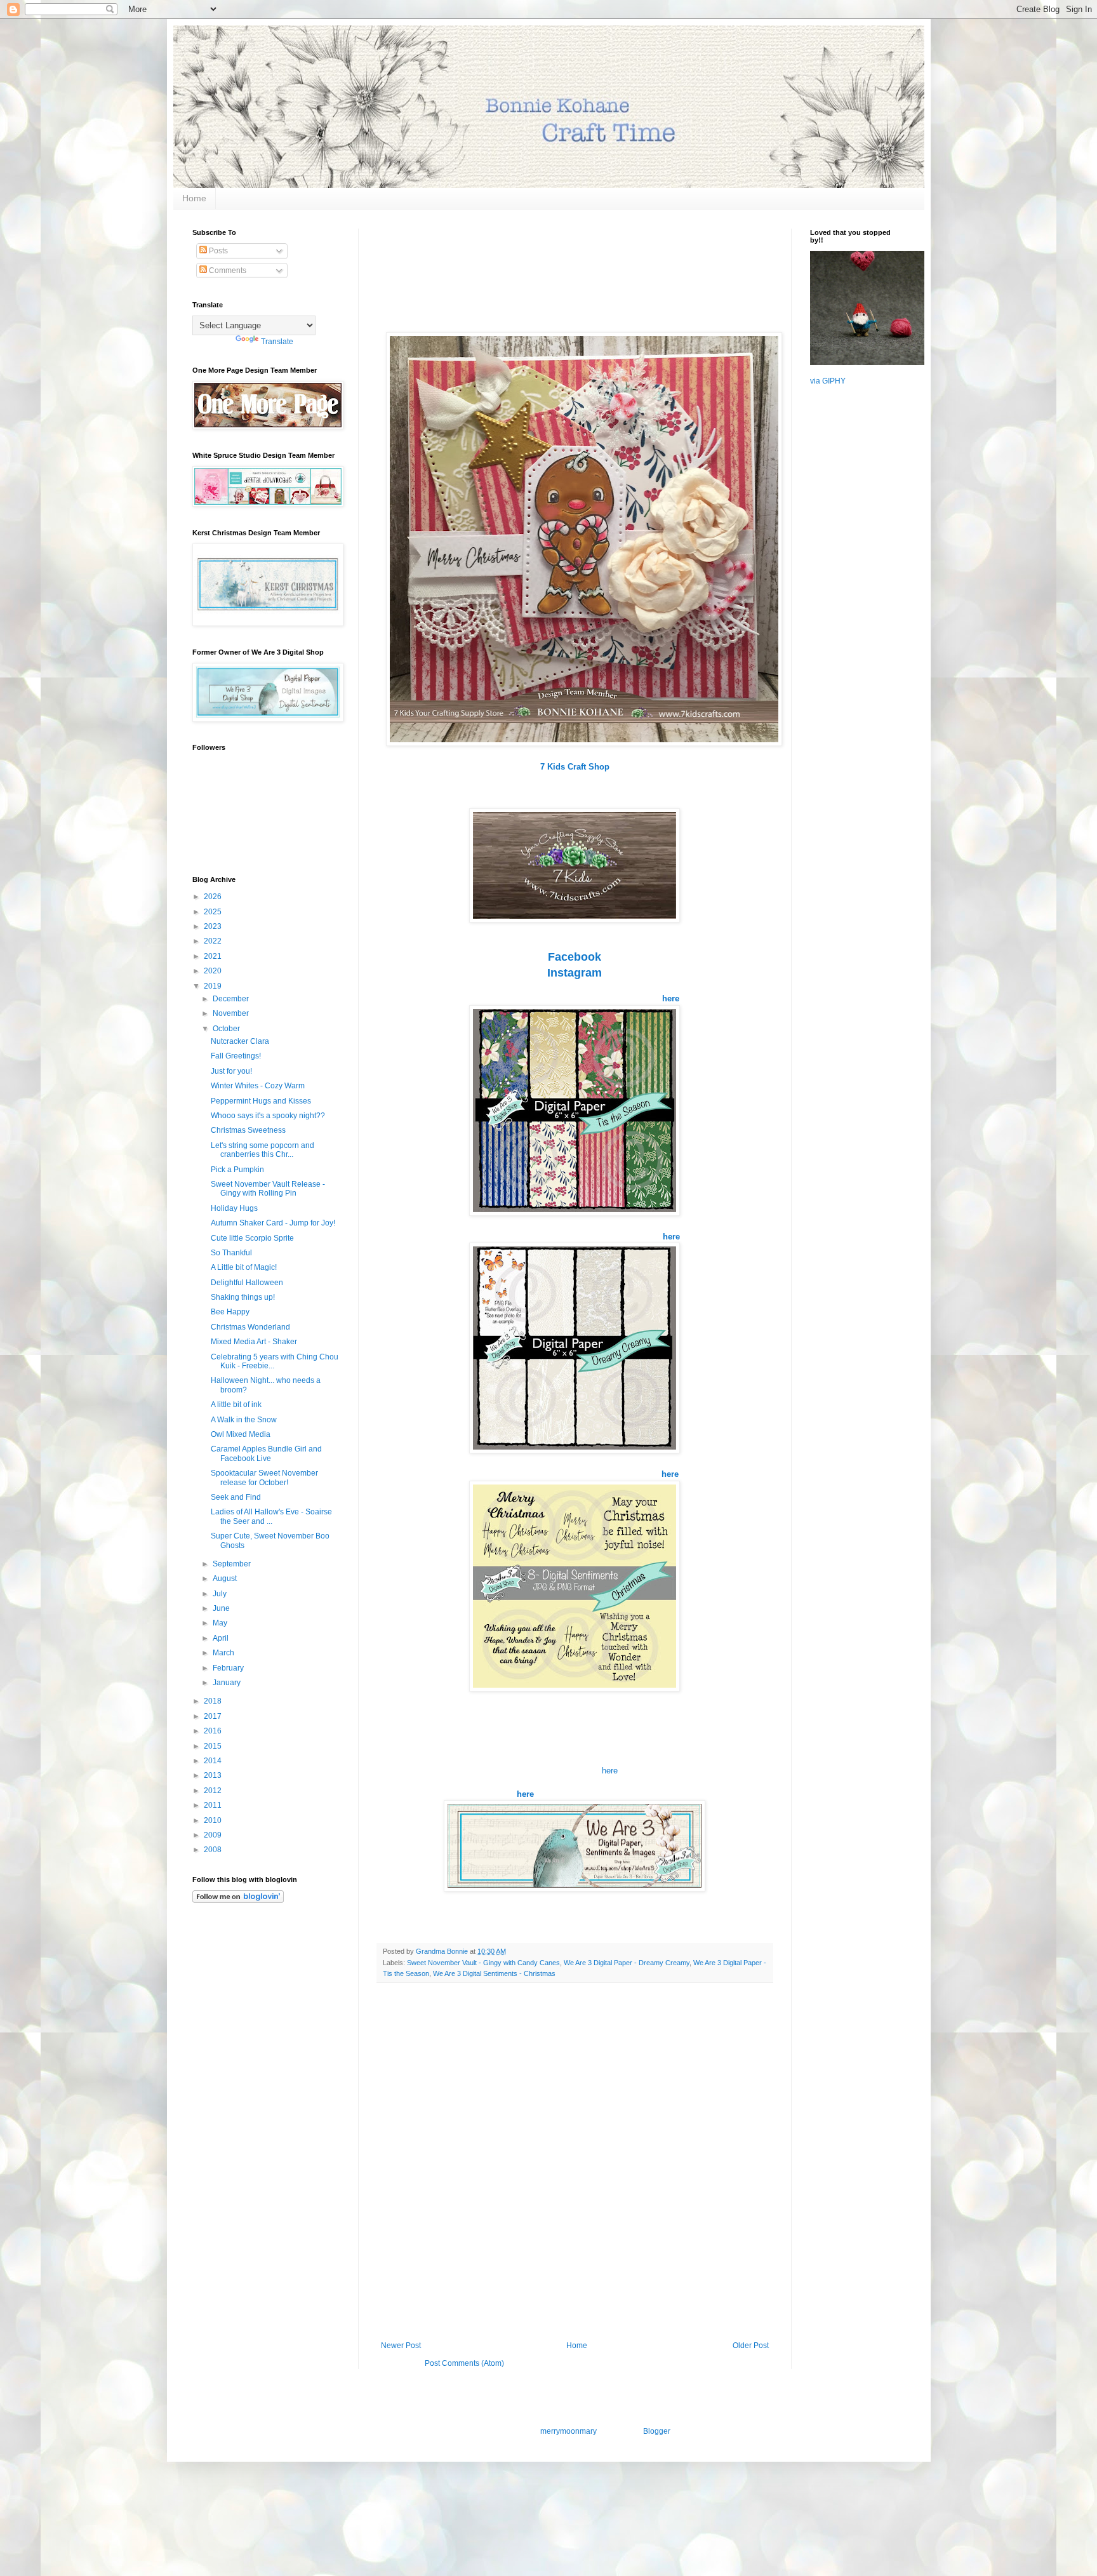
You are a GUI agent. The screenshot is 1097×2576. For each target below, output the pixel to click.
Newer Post (401, 2346)
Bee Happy (230, 1312)
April (222, 1638)
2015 (214, 1746)
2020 (214, 971)
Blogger (656, 2431)
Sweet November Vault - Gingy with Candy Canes (483, 1963)
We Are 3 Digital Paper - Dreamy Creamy (627, 1963)
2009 (214, 1835)
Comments (227, 270)
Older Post (751, 2346)
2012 (214, 1791)
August (226, 1578)
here (671, 1237)
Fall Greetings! (236, 1056)
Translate (277, 342)
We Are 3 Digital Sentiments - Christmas (494, 1973)
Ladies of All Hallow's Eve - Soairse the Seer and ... (271, 1516)
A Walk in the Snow (244, 1420)
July (221, 1594)
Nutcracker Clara (240, 1041)
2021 (214, 956)
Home (194, 198)
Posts (217, 251)
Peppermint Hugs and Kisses (261, 1101)
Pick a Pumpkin (237, 1170)
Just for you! (231, 1071)
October (227, 1029)
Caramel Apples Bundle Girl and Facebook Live (266, 1453)
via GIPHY (828, 381)
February (229, 1668)
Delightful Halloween (247, 1283)
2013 (214, 1775)
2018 (214, 1701)
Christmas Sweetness (248, 1130)
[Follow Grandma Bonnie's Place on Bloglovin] (238, 1900)
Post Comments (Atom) (464, 2363)
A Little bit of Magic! (244, 1267)
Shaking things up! (243, 1297)
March (224, 1653)
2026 (214, 897)
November (232, 1013)
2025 (214, 912)
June (222, 1608)
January (228, 1683)
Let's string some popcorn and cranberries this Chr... (263, 1150)
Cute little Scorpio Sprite (252, 1238)
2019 (214, 986)
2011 (214, 1805)
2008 (214, 1850)
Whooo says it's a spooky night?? (268, 1116)
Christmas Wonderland (250, 1327)
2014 (214, 1761)
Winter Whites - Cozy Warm (258, 1086)
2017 (214, 1716)
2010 (214, 1820)
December (232, 999)
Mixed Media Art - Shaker (254, 1342)
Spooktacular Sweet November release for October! (264, 1478)
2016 (214, 1731)
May (221, 1623)
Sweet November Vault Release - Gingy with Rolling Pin (268, 1189)
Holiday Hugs (234, 1208)
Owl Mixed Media (241, 1434)
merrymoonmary (568, 2431)
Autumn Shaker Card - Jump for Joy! (273, 1223)
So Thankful (231, 1253)
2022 (214, 941)
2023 (214, 926)
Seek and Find (236, 1497)
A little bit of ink (236, 1405)
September (233, 1564)
